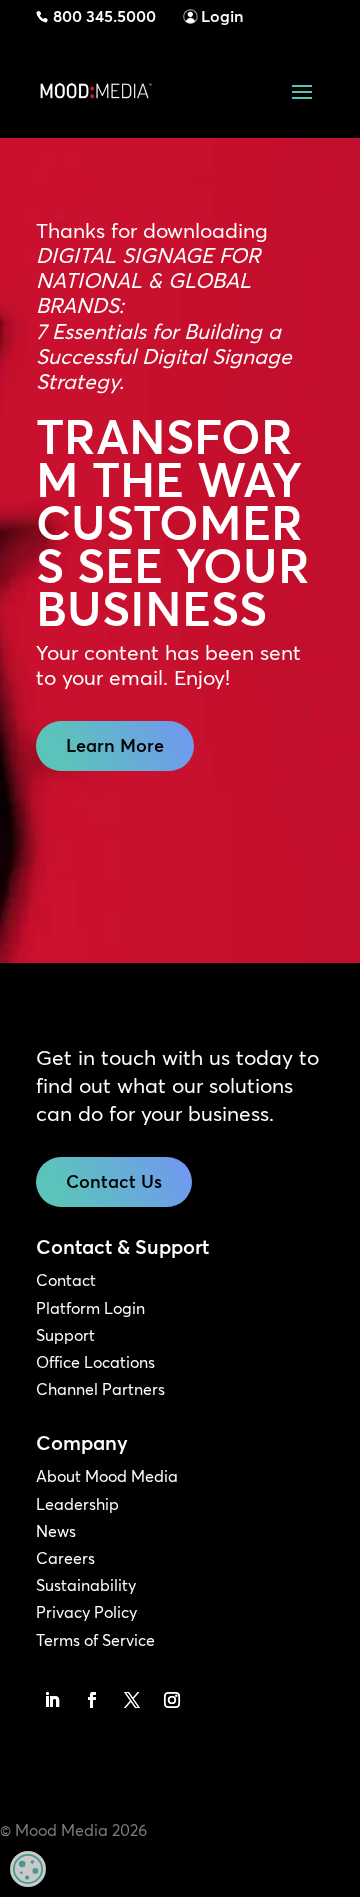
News (56, 1531)
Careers (65, 1558)
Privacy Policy (86, 1612)
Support (65, 1335)
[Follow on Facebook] (92, 1700)
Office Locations (95, 1362)
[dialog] (28, 1869)
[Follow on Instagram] (172, 1700)
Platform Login (90, 1308)
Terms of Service (95, 1640)
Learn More (115, 745)
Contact (66, 1280)
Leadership (77, 1504)
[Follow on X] (132, 1700)
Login (222, 16)
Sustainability (86, 1585)
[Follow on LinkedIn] (52, 1700)
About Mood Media (107, 1476)
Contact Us (114, 1181)
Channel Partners (100, 1389)
